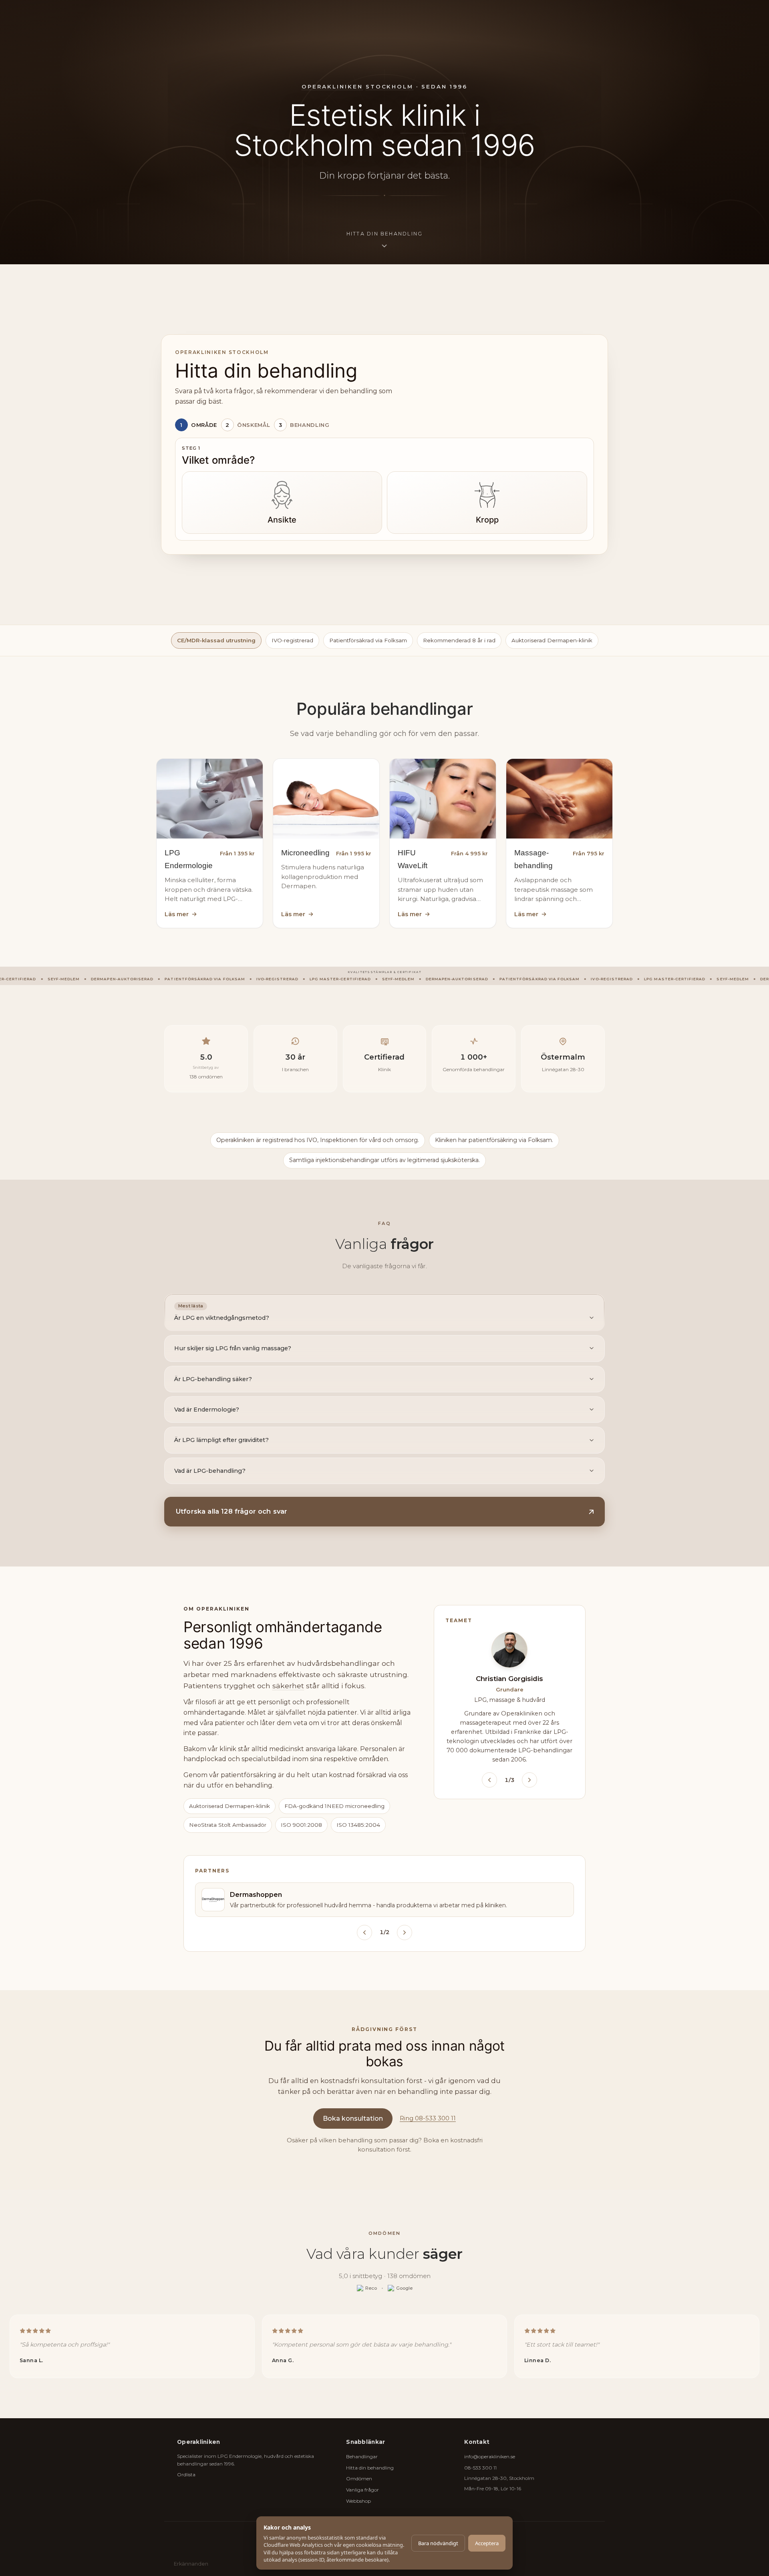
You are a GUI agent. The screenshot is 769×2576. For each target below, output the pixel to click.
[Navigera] (594, 1083)
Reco (371, 2288)
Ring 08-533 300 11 (428, 2118)
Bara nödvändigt (438, 2543)
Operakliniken (332, 86)
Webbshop (358, 2501)
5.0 (206, 1057)
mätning (393, 2545)
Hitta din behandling (370, 2468)
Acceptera (487, 2543)
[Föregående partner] (364, 1933)
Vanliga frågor (362, 2490)
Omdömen (359, 2478)
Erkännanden (191, 2564)
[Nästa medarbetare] (529, 1780)
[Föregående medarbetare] (489, 1780)
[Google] (240, 1034)
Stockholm (390, 86)
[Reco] (232, 1034)
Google (404, 2288)
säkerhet (288, 1686)
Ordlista (186, 2474)
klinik (433, 115)
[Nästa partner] (405, 1933)
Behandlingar (362, 2456)
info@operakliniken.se (490, 2456)
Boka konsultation (353, 2119)
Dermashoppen (256, 1895)
